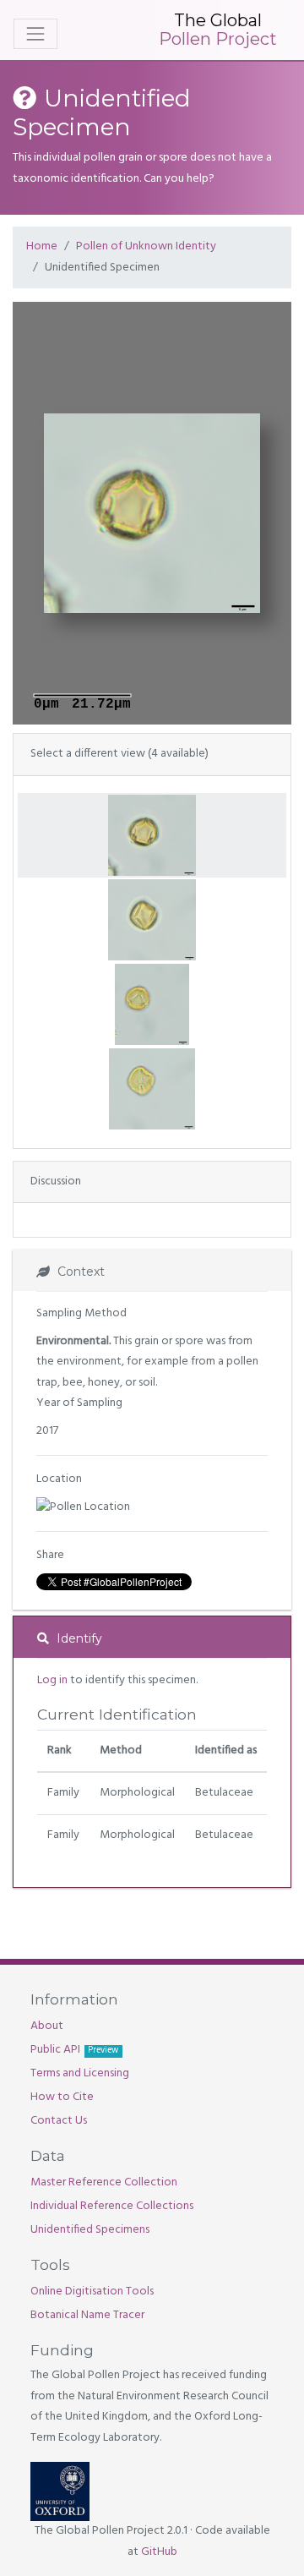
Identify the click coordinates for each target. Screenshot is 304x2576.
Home (42, 246)
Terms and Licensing (80, 2073)
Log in (52, 1680)
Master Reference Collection (104, 2182)
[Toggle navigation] (35, 34)
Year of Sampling (79, 1403)
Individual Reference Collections (112, 2206)
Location (59, 1479)
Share (50, 1555)
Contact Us (59, 2121)
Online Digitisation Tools (92, 2292)
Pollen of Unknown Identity (146, 246)
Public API (74, 2050)
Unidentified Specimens (90, 2230)
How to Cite (62, 2097)
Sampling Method (81, 1313)
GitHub (159, 2552)
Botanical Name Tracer (87, 2315)
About (47, 2026)
